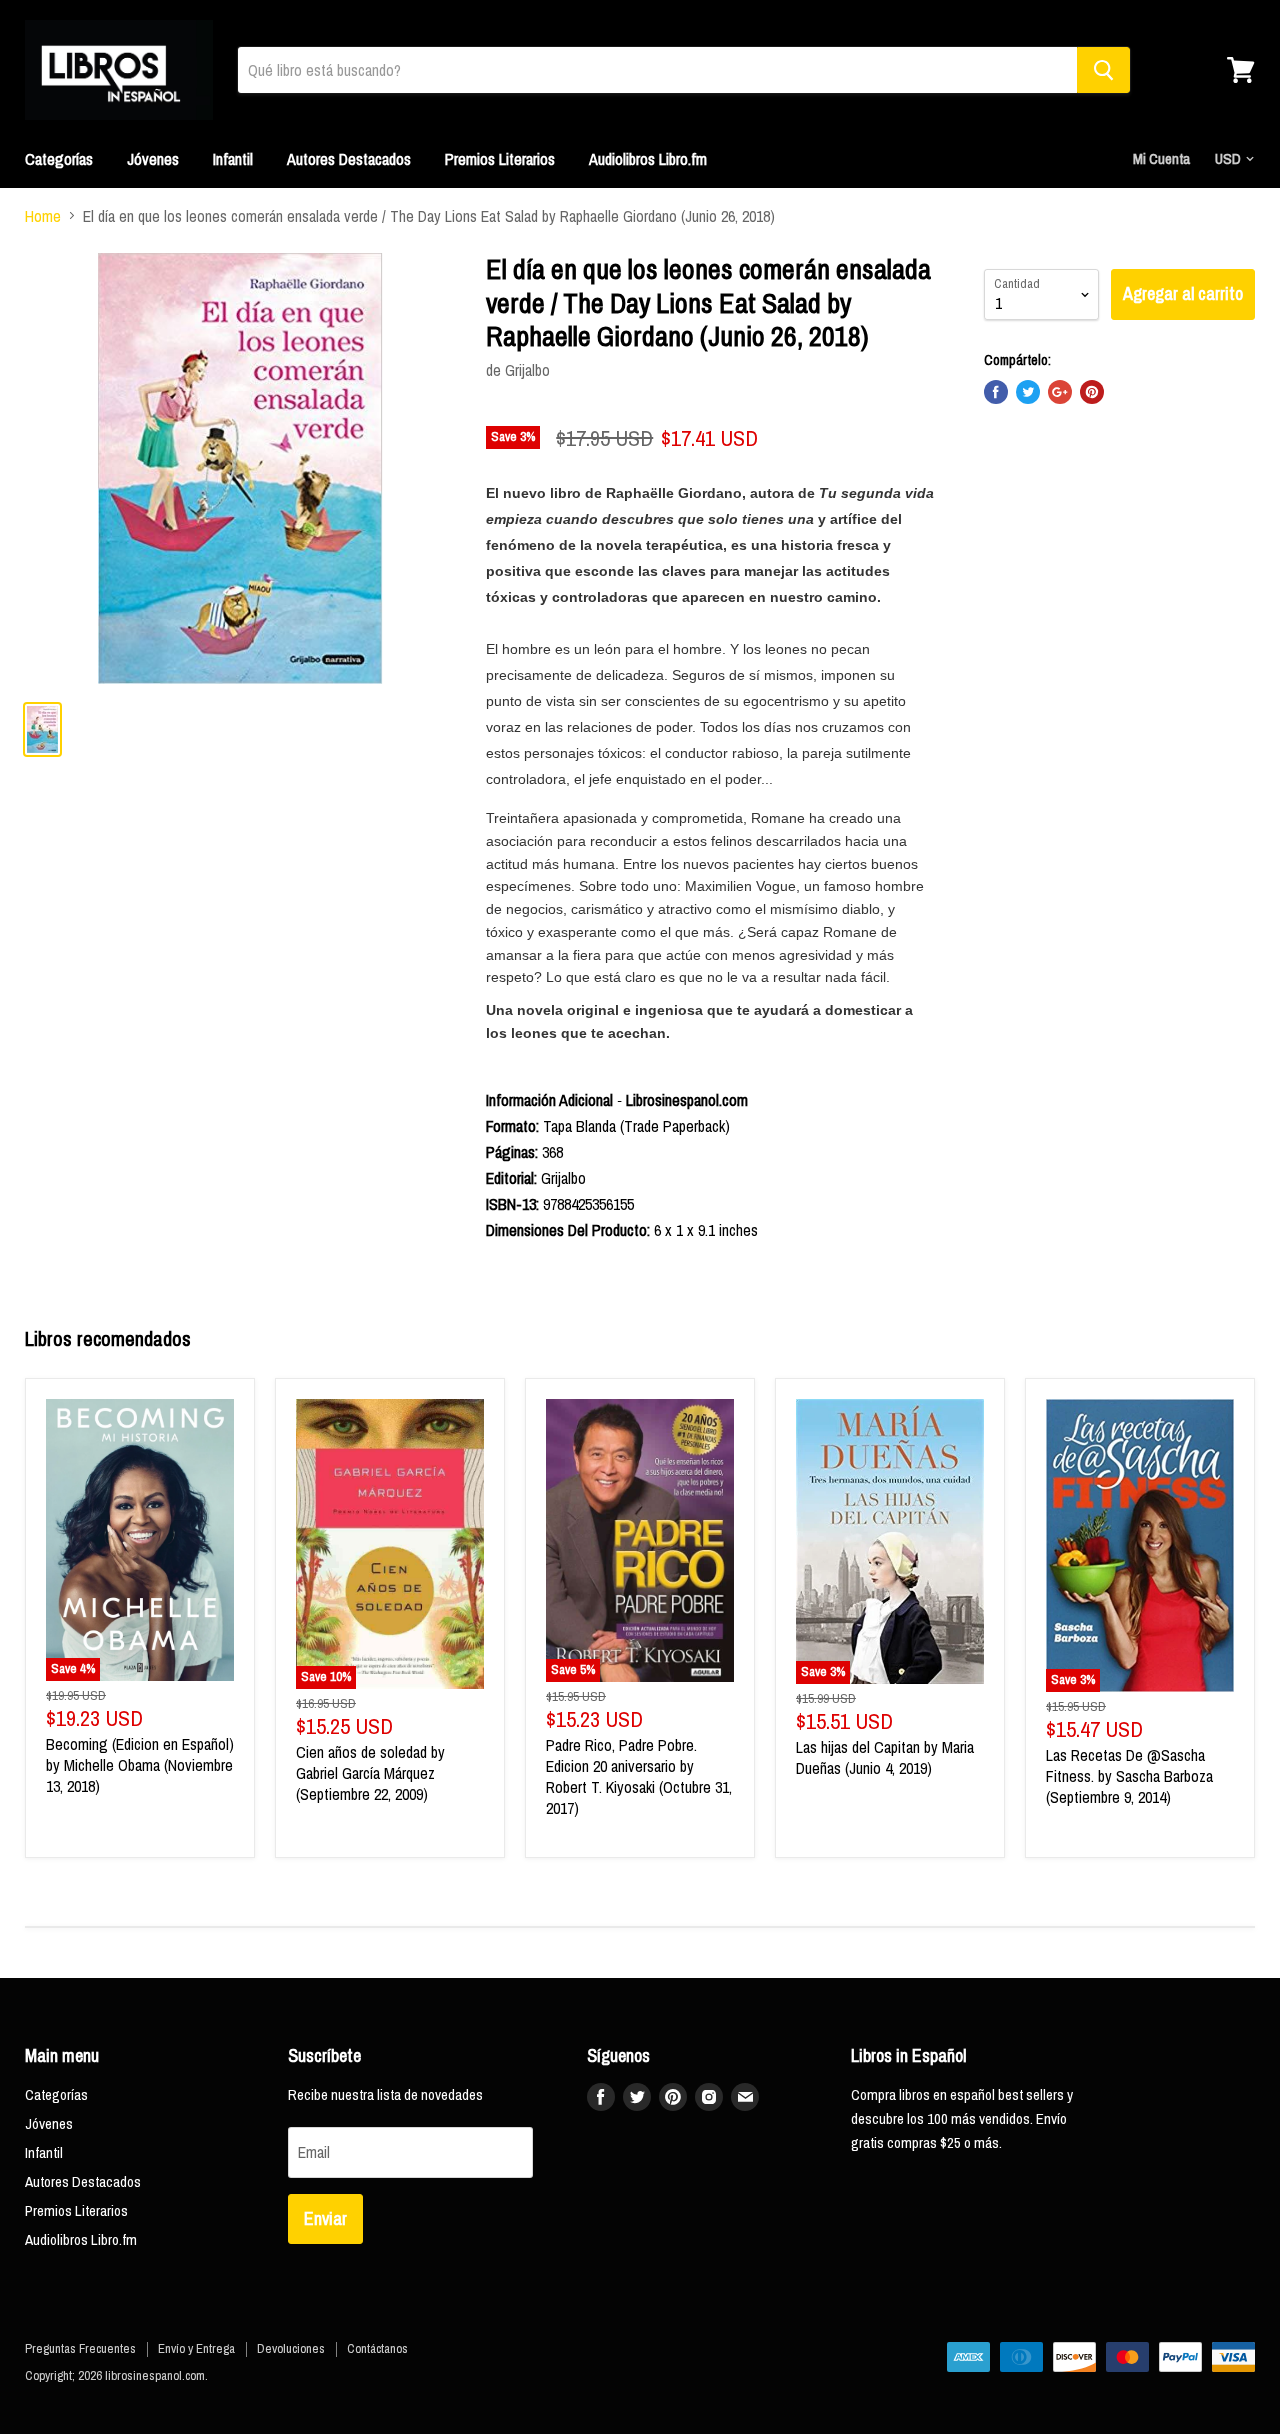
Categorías (59, 159)
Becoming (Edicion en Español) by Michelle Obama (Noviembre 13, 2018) (140, 1765)
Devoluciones (291, 2348)
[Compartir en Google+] (1060, 392)
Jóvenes (153, 159)
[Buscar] (1103, 70)
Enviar (325, 2218)
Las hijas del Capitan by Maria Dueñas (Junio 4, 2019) (885, 1757)
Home (43, 216)
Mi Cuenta (1161, 158)
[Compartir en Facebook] (996, 392)
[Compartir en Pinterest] (1092, 392)
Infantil (233, 159)
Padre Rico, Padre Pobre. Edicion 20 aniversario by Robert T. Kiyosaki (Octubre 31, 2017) (639, 1776)
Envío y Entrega (196, 2348)
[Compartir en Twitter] (1028, 392)
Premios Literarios (500, 159)
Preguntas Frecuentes (80, 2348)
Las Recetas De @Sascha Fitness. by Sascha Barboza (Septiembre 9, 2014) (1129, 1776)
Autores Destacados (349, 159)
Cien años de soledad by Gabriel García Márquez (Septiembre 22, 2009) (370, 1773)
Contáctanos (377, 2348)
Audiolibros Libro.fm (648, 159)
